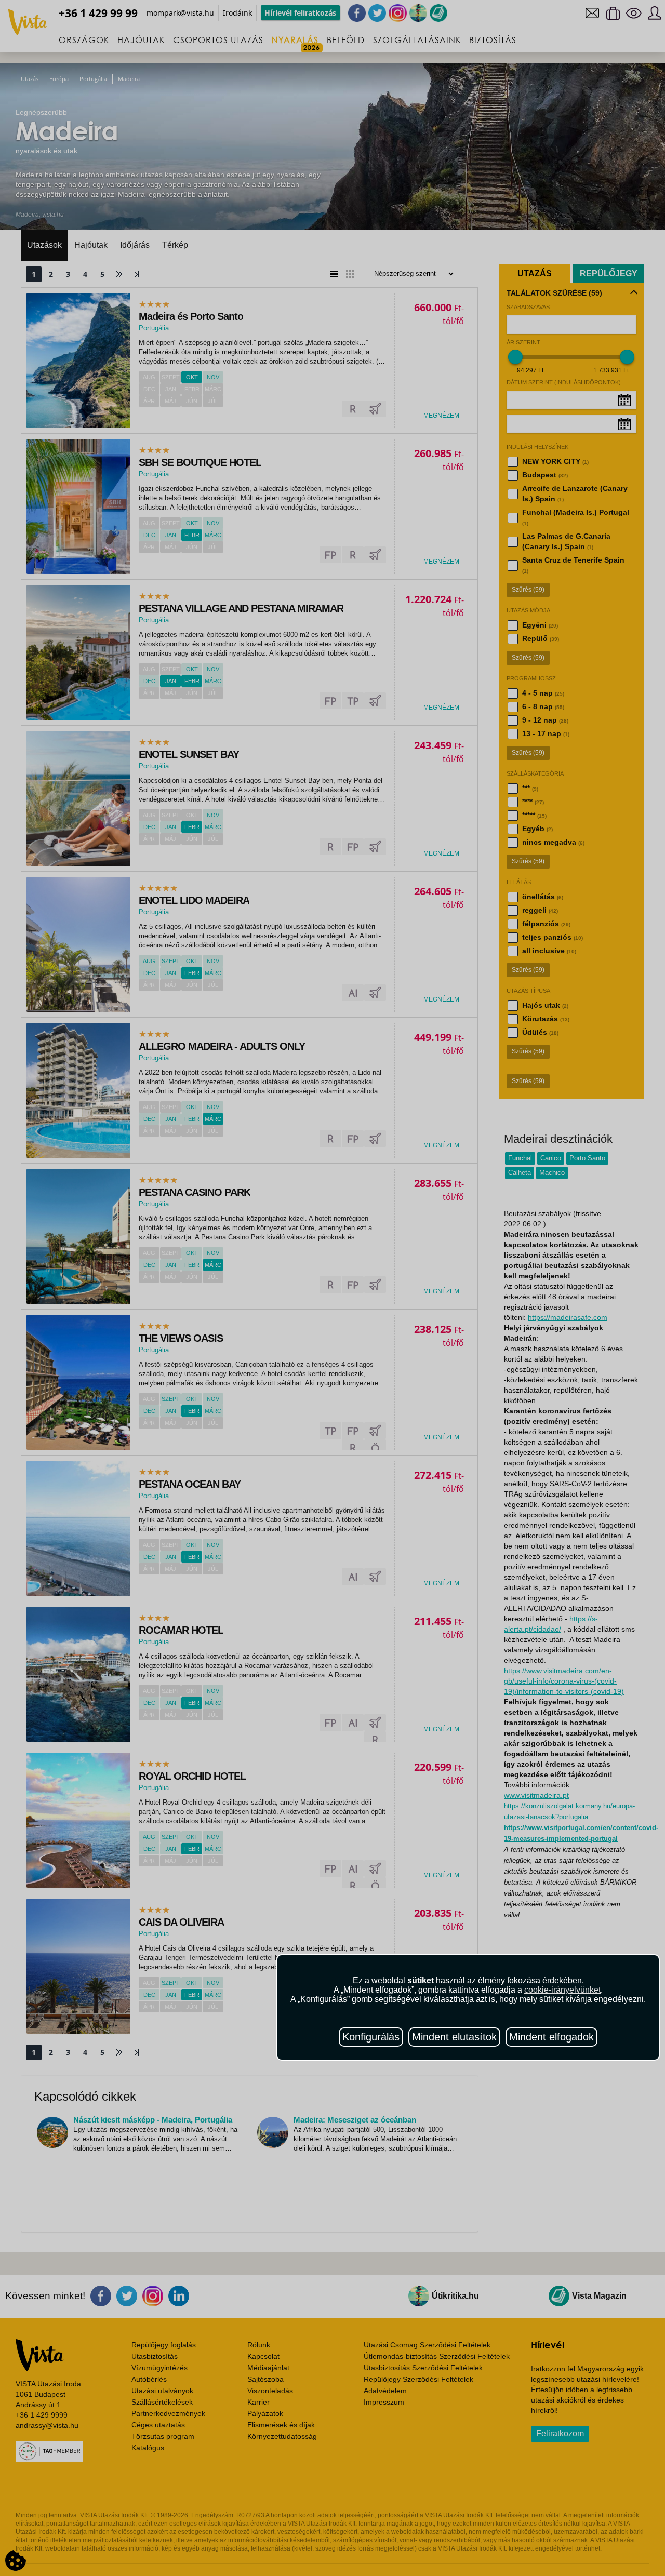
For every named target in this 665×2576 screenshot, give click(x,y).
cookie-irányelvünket (562, 1990)
